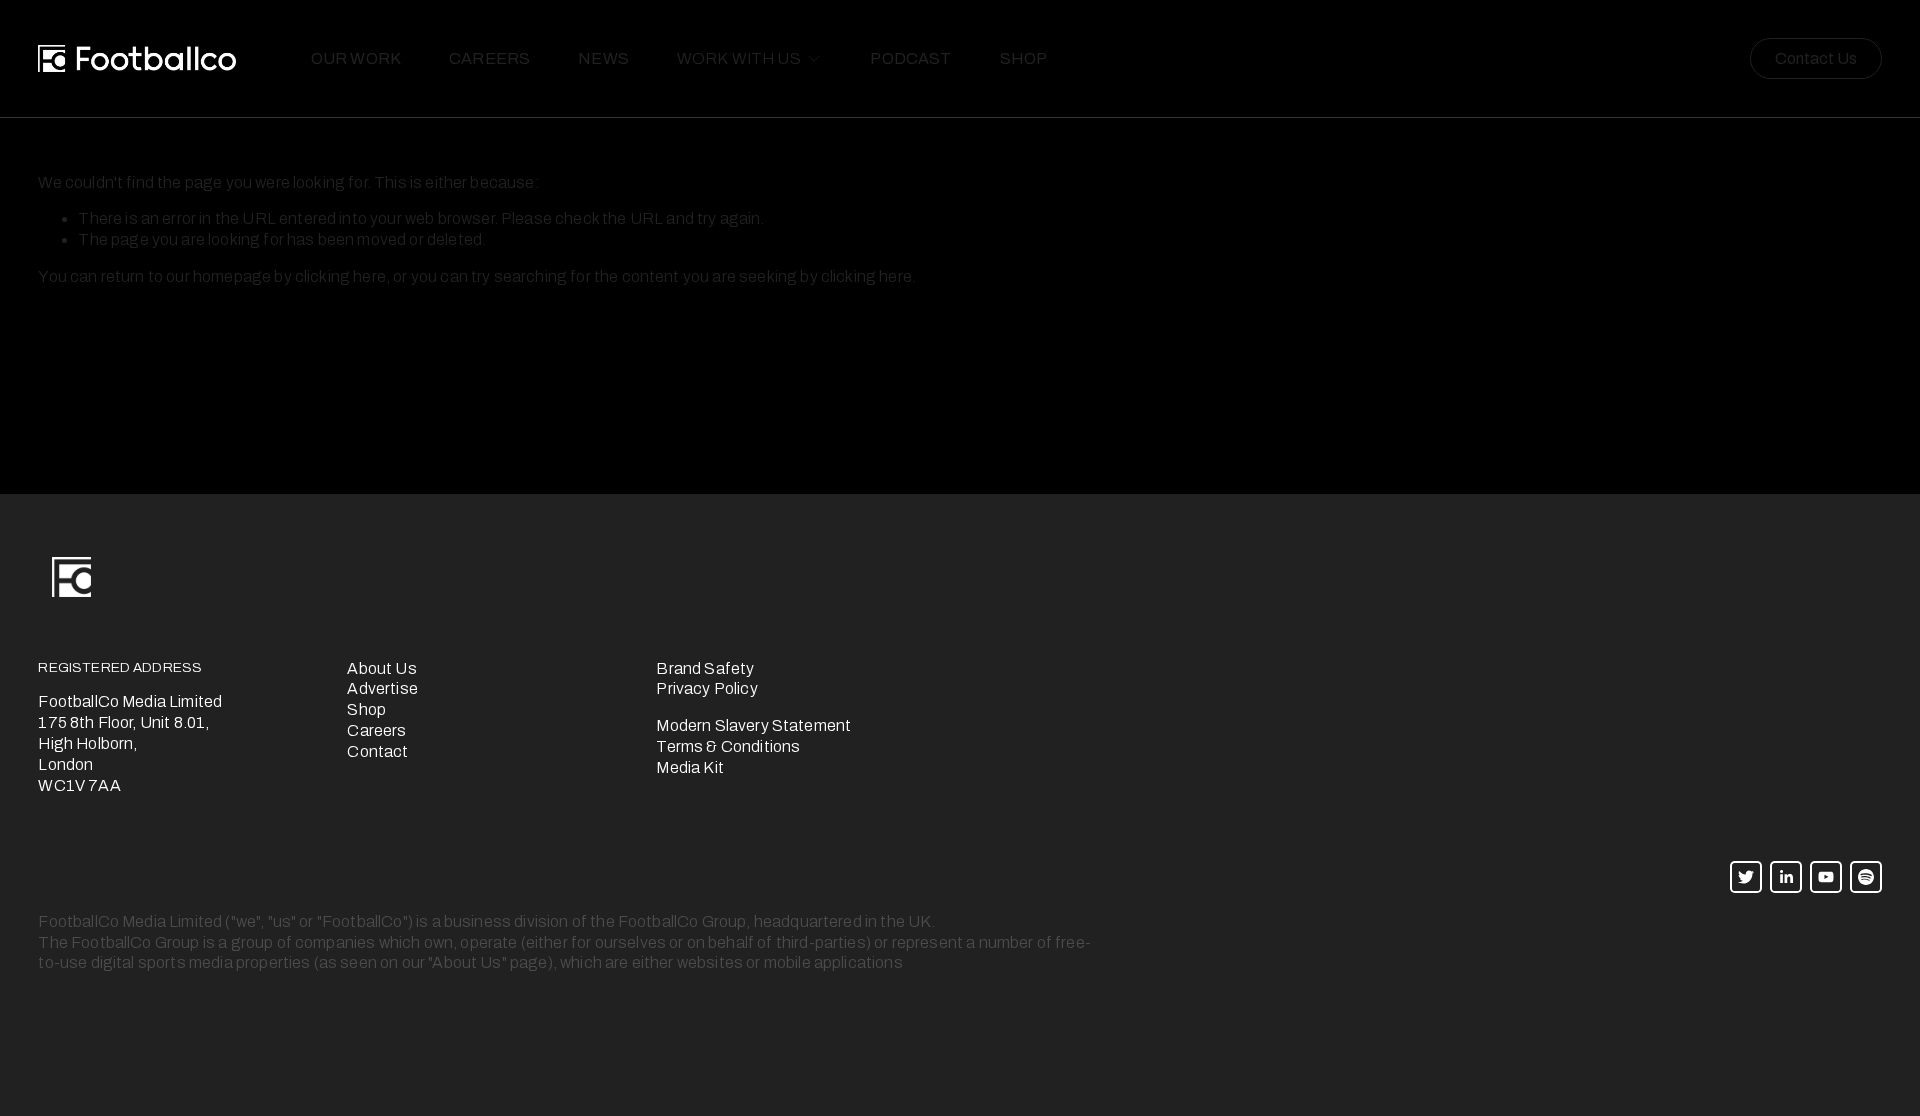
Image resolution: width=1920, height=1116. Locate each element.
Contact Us (1816, 58)
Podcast (910, 58)
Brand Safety (705, 668)
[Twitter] (1746, 877)
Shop (1024, 58)
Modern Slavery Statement (753, 725)
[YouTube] (1826, 877)
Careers (489, 58)
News (603, 58)
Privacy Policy (706, 688)
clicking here (340, 276)
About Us (381, 668)
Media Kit (689, 767)
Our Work (356, 58)
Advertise (382, 688)
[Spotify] (1866, 877)
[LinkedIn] (1786, 877)
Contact (377, 751)
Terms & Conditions (728, 746)
